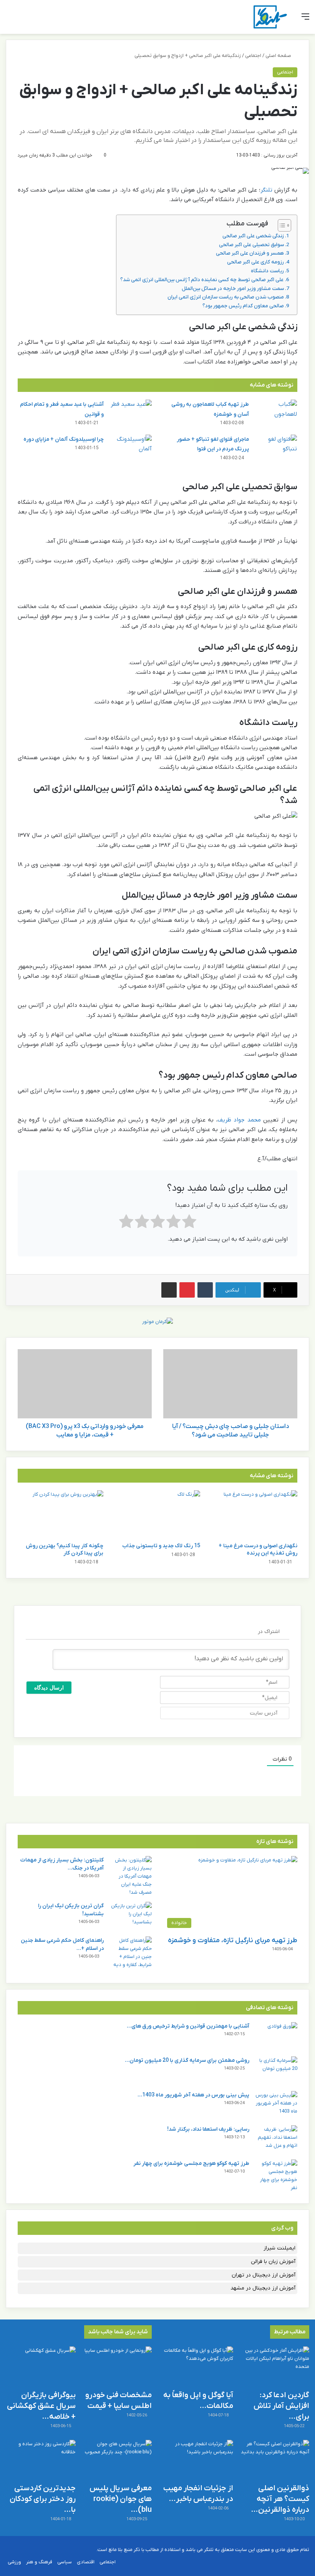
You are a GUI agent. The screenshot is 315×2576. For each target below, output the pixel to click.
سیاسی (65, 2562)
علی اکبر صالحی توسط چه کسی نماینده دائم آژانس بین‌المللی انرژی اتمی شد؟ (202, 280)
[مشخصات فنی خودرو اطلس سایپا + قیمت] (117, 2366)
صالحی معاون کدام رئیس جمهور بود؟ (243, 306)
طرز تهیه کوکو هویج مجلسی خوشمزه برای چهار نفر (191, 2164)
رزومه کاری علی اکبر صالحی (255, 262)
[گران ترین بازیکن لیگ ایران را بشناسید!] (131, 1916)
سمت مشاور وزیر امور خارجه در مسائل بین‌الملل (233, 289)
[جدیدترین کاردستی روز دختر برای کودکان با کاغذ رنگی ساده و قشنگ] (41, 2460)
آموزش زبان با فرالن (273, 2262)
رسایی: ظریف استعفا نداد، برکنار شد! (208, 2129)
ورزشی (14, 2562)
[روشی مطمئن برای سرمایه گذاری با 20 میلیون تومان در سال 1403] (276, 2071)
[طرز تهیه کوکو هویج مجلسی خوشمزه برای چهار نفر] (276, 2176)
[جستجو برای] (10, 20)
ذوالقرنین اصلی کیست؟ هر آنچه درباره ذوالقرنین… (280, 2499)
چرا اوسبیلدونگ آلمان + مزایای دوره (64, 439)
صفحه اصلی (279, 56)
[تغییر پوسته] (23, 20)
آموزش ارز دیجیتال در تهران (264, 2275)
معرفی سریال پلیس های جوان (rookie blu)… (121, 2499)
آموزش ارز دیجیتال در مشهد (263, 2288)
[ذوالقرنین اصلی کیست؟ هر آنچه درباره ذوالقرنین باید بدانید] (274, 2460)
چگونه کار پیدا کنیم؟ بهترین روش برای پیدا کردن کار (65, 1550)
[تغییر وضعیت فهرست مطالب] (281, 225)
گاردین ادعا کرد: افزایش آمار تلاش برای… (281, 2406)
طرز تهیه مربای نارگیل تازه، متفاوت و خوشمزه (233, 1940)
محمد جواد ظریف (239, 1120)
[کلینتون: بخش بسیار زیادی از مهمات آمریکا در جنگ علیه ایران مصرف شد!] (131, 1876)
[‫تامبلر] (205, 1290)
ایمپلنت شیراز (279, 2248)
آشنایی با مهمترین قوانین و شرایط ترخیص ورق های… (188, 2026)
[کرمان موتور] (157, 1321)
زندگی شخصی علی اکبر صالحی (253, 236)
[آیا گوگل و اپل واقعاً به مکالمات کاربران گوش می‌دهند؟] (198, 2366)
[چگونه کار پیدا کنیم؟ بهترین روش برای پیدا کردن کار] (61, 1514)
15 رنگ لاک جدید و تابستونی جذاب (161, 1546)
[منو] (305, 20)
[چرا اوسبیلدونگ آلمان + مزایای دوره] (131, 449)
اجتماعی (253, 56)
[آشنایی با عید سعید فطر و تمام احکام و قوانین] (131, 414)
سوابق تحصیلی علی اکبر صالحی (251, 245)
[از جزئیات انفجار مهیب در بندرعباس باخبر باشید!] (198, 2460)
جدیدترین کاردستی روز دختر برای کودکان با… (43, 2499)
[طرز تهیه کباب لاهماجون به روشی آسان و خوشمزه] (276, 414)
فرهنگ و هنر (39, 2562)
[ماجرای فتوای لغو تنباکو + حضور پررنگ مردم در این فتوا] (276, 449)
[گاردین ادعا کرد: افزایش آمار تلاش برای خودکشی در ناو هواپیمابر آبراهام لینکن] (274, 2366)
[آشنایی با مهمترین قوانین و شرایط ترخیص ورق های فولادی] (276, 2037)
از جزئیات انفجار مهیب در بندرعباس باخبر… (198, 2494)
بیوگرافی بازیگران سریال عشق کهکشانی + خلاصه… (41, 2406)
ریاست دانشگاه (267, 271)
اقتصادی (86, 2562)
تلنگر (266, 190)
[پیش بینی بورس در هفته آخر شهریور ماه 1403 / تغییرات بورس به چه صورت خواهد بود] (276, 2105)
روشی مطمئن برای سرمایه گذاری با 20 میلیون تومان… (187, 2060)
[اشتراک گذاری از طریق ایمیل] (169, 1290)
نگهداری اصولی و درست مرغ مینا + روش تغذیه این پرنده (258, 1550)
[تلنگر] (270, 17)
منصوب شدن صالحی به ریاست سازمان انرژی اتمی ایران (226, 297)
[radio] (189, 1223)
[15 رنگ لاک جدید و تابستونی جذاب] (158, 1514)
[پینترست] (187, 1290)
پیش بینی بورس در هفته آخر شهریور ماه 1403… (193, 2095)
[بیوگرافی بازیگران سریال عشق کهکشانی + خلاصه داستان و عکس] (41, 2366)
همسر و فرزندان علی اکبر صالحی (250, 253)
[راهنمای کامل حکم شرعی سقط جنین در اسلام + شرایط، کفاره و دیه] (131, 1953)
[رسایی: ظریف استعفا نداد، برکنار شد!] (276, 2140)
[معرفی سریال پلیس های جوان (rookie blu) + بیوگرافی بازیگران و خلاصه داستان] (117, 2460)
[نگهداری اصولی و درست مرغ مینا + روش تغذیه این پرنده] (254, 1514)
